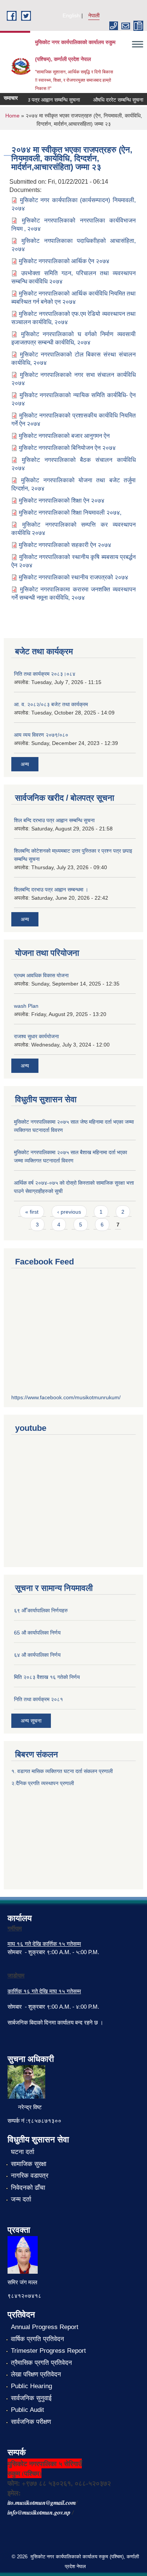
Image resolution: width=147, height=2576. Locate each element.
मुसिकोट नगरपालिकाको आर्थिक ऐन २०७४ (64, 261)
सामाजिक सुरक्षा (29, 2164)
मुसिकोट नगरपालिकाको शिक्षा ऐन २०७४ (62, 500)
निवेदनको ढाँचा (28, 2188)
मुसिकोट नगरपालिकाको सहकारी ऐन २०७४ (65, 545)
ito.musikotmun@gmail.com (42, 2503)
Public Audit (28, 2410)
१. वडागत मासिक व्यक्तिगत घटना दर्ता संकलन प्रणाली (63, 1771)
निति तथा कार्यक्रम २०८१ (38, 1699)
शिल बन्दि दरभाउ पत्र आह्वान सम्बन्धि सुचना (54, 820)
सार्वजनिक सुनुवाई (31, 2398)
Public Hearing (31, 2386)
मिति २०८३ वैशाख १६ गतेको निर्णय (47, 1677)
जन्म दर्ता (21, 2199)
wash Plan (26, 1006)
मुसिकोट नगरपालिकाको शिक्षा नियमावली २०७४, (70, 513)
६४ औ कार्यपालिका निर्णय (37, 1655)
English (71, 15)
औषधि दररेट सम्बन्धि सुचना (110, 100)
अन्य (25, 764)
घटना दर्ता (23, 2152)
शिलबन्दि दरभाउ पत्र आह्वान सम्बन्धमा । (51, 890)
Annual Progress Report (45, 2327)
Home (12, 116)
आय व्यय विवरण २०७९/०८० (41, 735)
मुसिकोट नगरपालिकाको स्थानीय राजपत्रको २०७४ (73, 577)
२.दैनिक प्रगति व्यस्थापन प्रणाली (43, 1783)
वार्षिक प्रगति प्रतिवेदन (38, 2339)
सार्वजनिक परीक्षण (31, 2422)
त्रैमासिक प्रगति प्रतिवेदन (41, 2363)
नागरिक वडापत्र (30, 2176)
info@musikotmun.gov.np (39, 2512)
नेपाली (94, 15)
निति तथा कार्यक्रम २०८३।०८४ (45, 674)
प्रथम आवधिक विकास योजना (41, 975)
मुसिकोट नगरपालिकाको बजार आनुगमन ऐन (64, 436)
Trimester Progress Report (48, 2351)
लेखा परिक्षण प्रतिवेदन (36, 2374)
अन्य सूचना (31, 1721)
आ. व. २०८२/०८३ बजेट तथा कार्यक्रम (51, 704)
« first (32, 1212)
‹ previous (69, 1212)
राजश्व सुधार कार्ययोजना (36, 1036)
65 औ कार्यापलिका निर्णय (37, 1633)
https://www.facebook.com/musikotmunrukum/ (66, 1397)
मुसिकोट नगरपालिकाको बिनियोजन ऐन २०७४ (67, 448)
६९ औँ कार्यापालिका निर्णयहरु (41, 1610)
